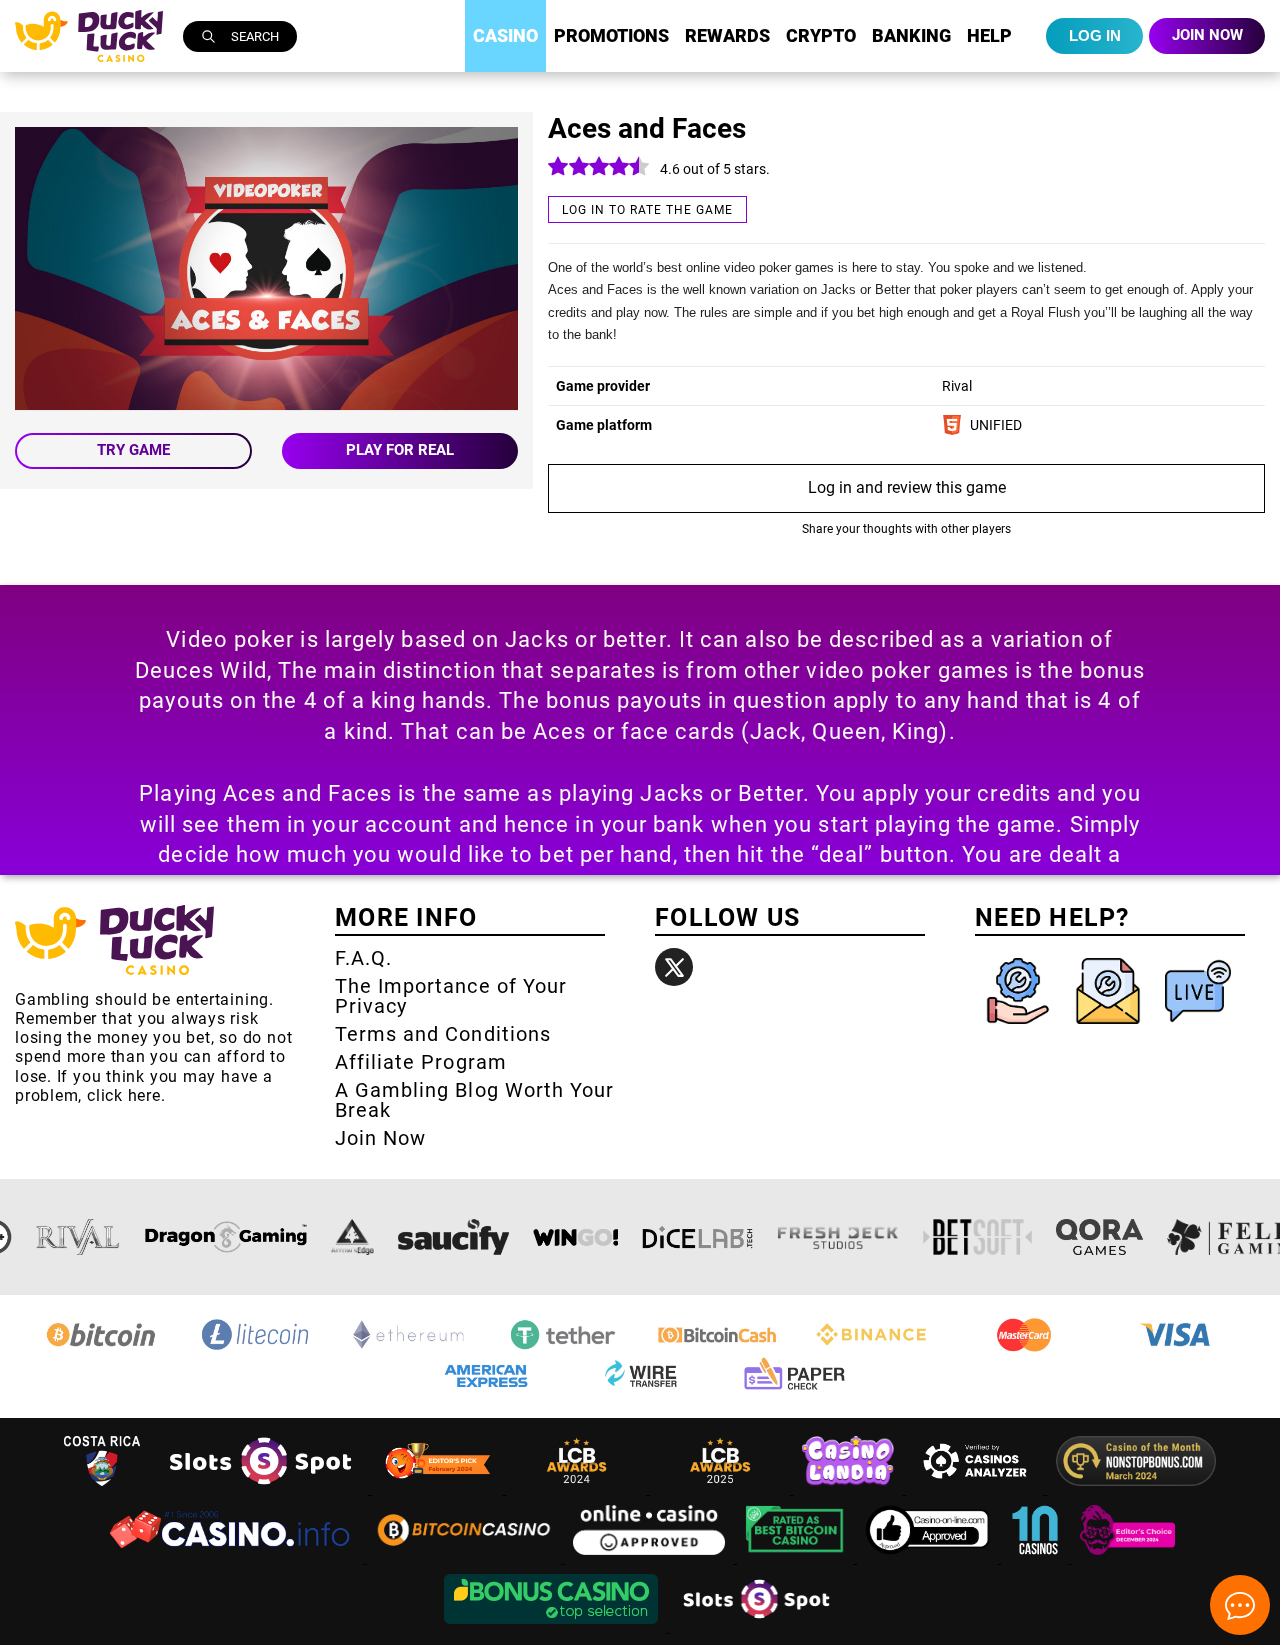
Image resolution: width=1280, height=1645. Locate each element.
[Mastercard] (1025, 1348)
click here (124, 1095)
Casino (505, 35)
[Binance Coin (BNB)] (871, 1348)
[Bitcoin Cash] (717, 1348)
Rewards (727, 35)
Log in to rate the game (647, 210)
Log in (1095, 35)
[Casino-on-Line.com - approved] (929, 1557)
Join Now (380, 1138)
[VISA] (1179, 1348)
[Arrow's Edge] (352, 1237)
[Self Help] (1020, 1028)
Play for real (400, 450)
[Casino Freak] (1128, 1557)
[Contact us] (1110, 1028)
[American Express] (486, 1389)
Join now (1207, 35)
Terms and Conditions (443, 1034)
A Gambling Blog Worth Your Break (474, 1100)
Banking (911, 35)
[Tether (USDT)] (563, 1348)
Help (989, 35)
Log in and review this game (907, 487)
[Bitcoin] (101, 1348)
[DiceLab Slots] (697, 1237)
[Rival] (78, 1237)
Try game (133, 450)
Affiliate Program (421, 1062)
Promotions (611, 35)
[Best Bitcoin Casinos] (797, 1557)
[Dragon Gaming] (226, 1237)
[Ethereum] (409, 1348)
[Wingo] (575, 1237)
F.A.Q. (363, 958)
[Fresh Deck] (838, 1237)
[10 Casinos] (1037, 1557)
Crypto (821, 35)
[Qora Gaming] (1099, 1237)
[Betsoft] (978, 1237)
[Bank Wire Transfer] (640, 1389)
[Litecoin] (255, 1348)
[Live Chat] (1198, 1028)
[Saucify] (453, 1237)
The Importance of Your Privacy (451, 996)
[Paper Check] (794, 1389)
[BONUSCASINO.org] (553, 1626)
